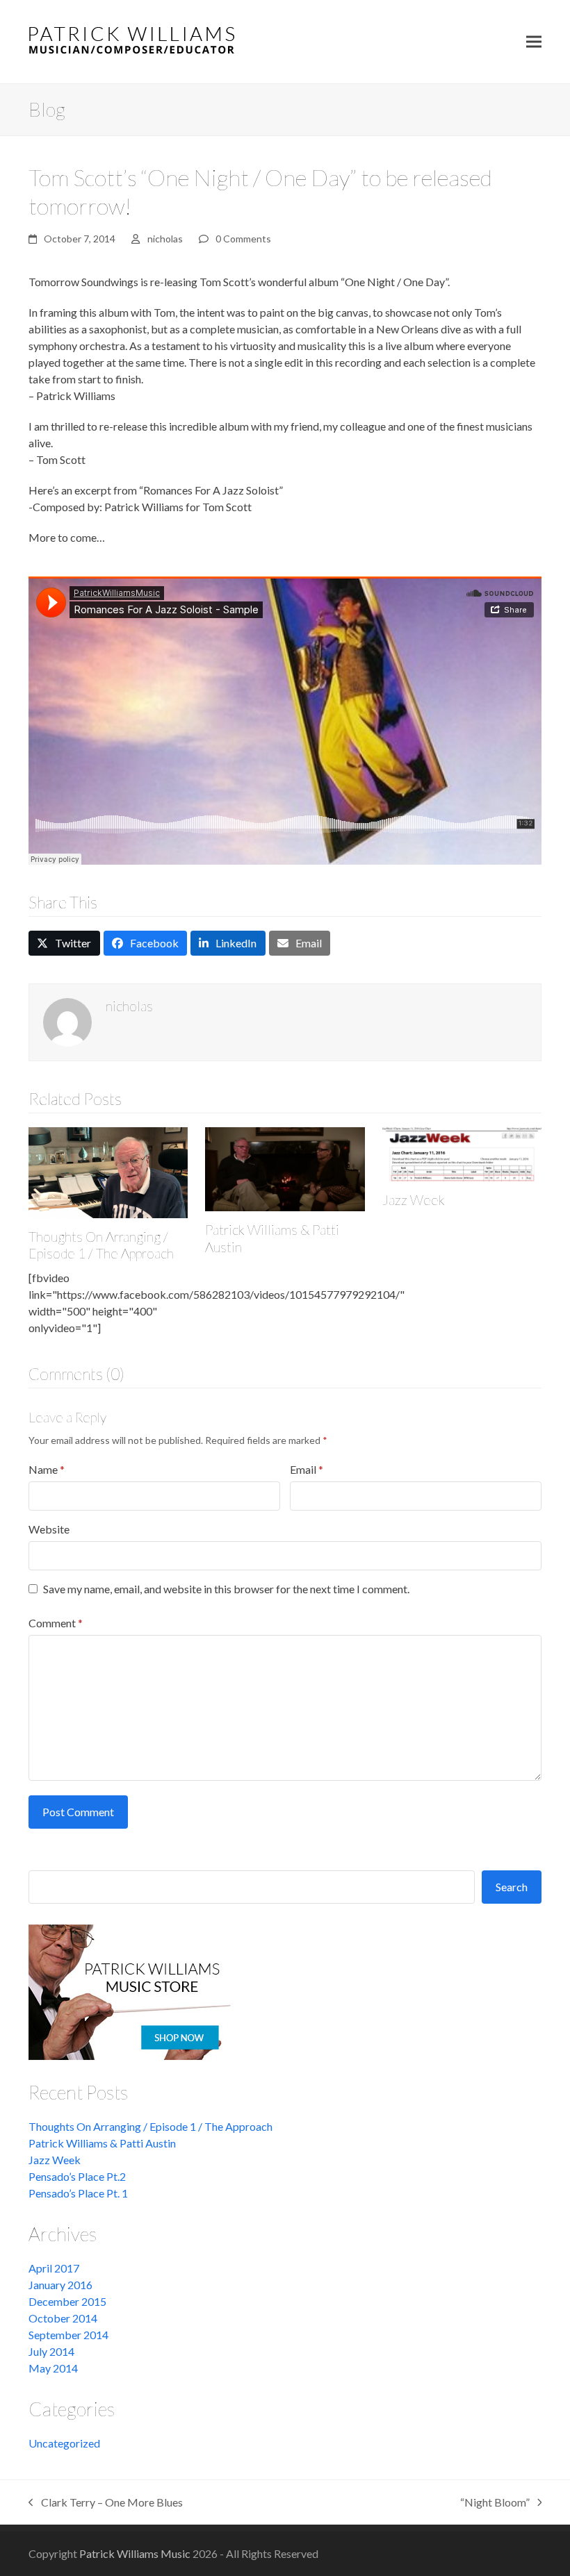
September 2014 (68, 2335)
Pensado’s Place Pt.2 (77, 2176)
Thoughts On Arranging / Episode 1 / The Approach (101, 1245)
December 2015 (67, 2301)
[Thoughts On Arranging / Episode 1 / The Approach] (108, 1171)
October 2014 (63, 2318)
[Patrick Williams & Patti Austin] (285, 1168)
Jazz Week (414, 1200)
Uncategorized (64, 2443)
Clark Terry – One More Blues (106, 2503)
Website (49, 1529)
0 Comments (243, 239)
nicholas (165, 239)
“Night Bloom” (495, 2503)
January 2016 (60, 2285)
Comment (56, 1623)
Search (512, 1887)
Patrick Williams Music (135, 2553)
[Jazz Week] (462, 1153)
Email (307, 1469)
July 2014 (51, 2351)
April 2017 (54, 2268)
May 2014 (53, 2368)
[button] (534, 42)
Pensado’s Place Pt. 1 (78, 2193)
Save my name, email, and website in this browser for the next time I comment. (226, 1589)
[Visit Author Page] (67, 1021)
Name (47, 1469)
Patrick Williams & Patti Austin (102, 2143)
